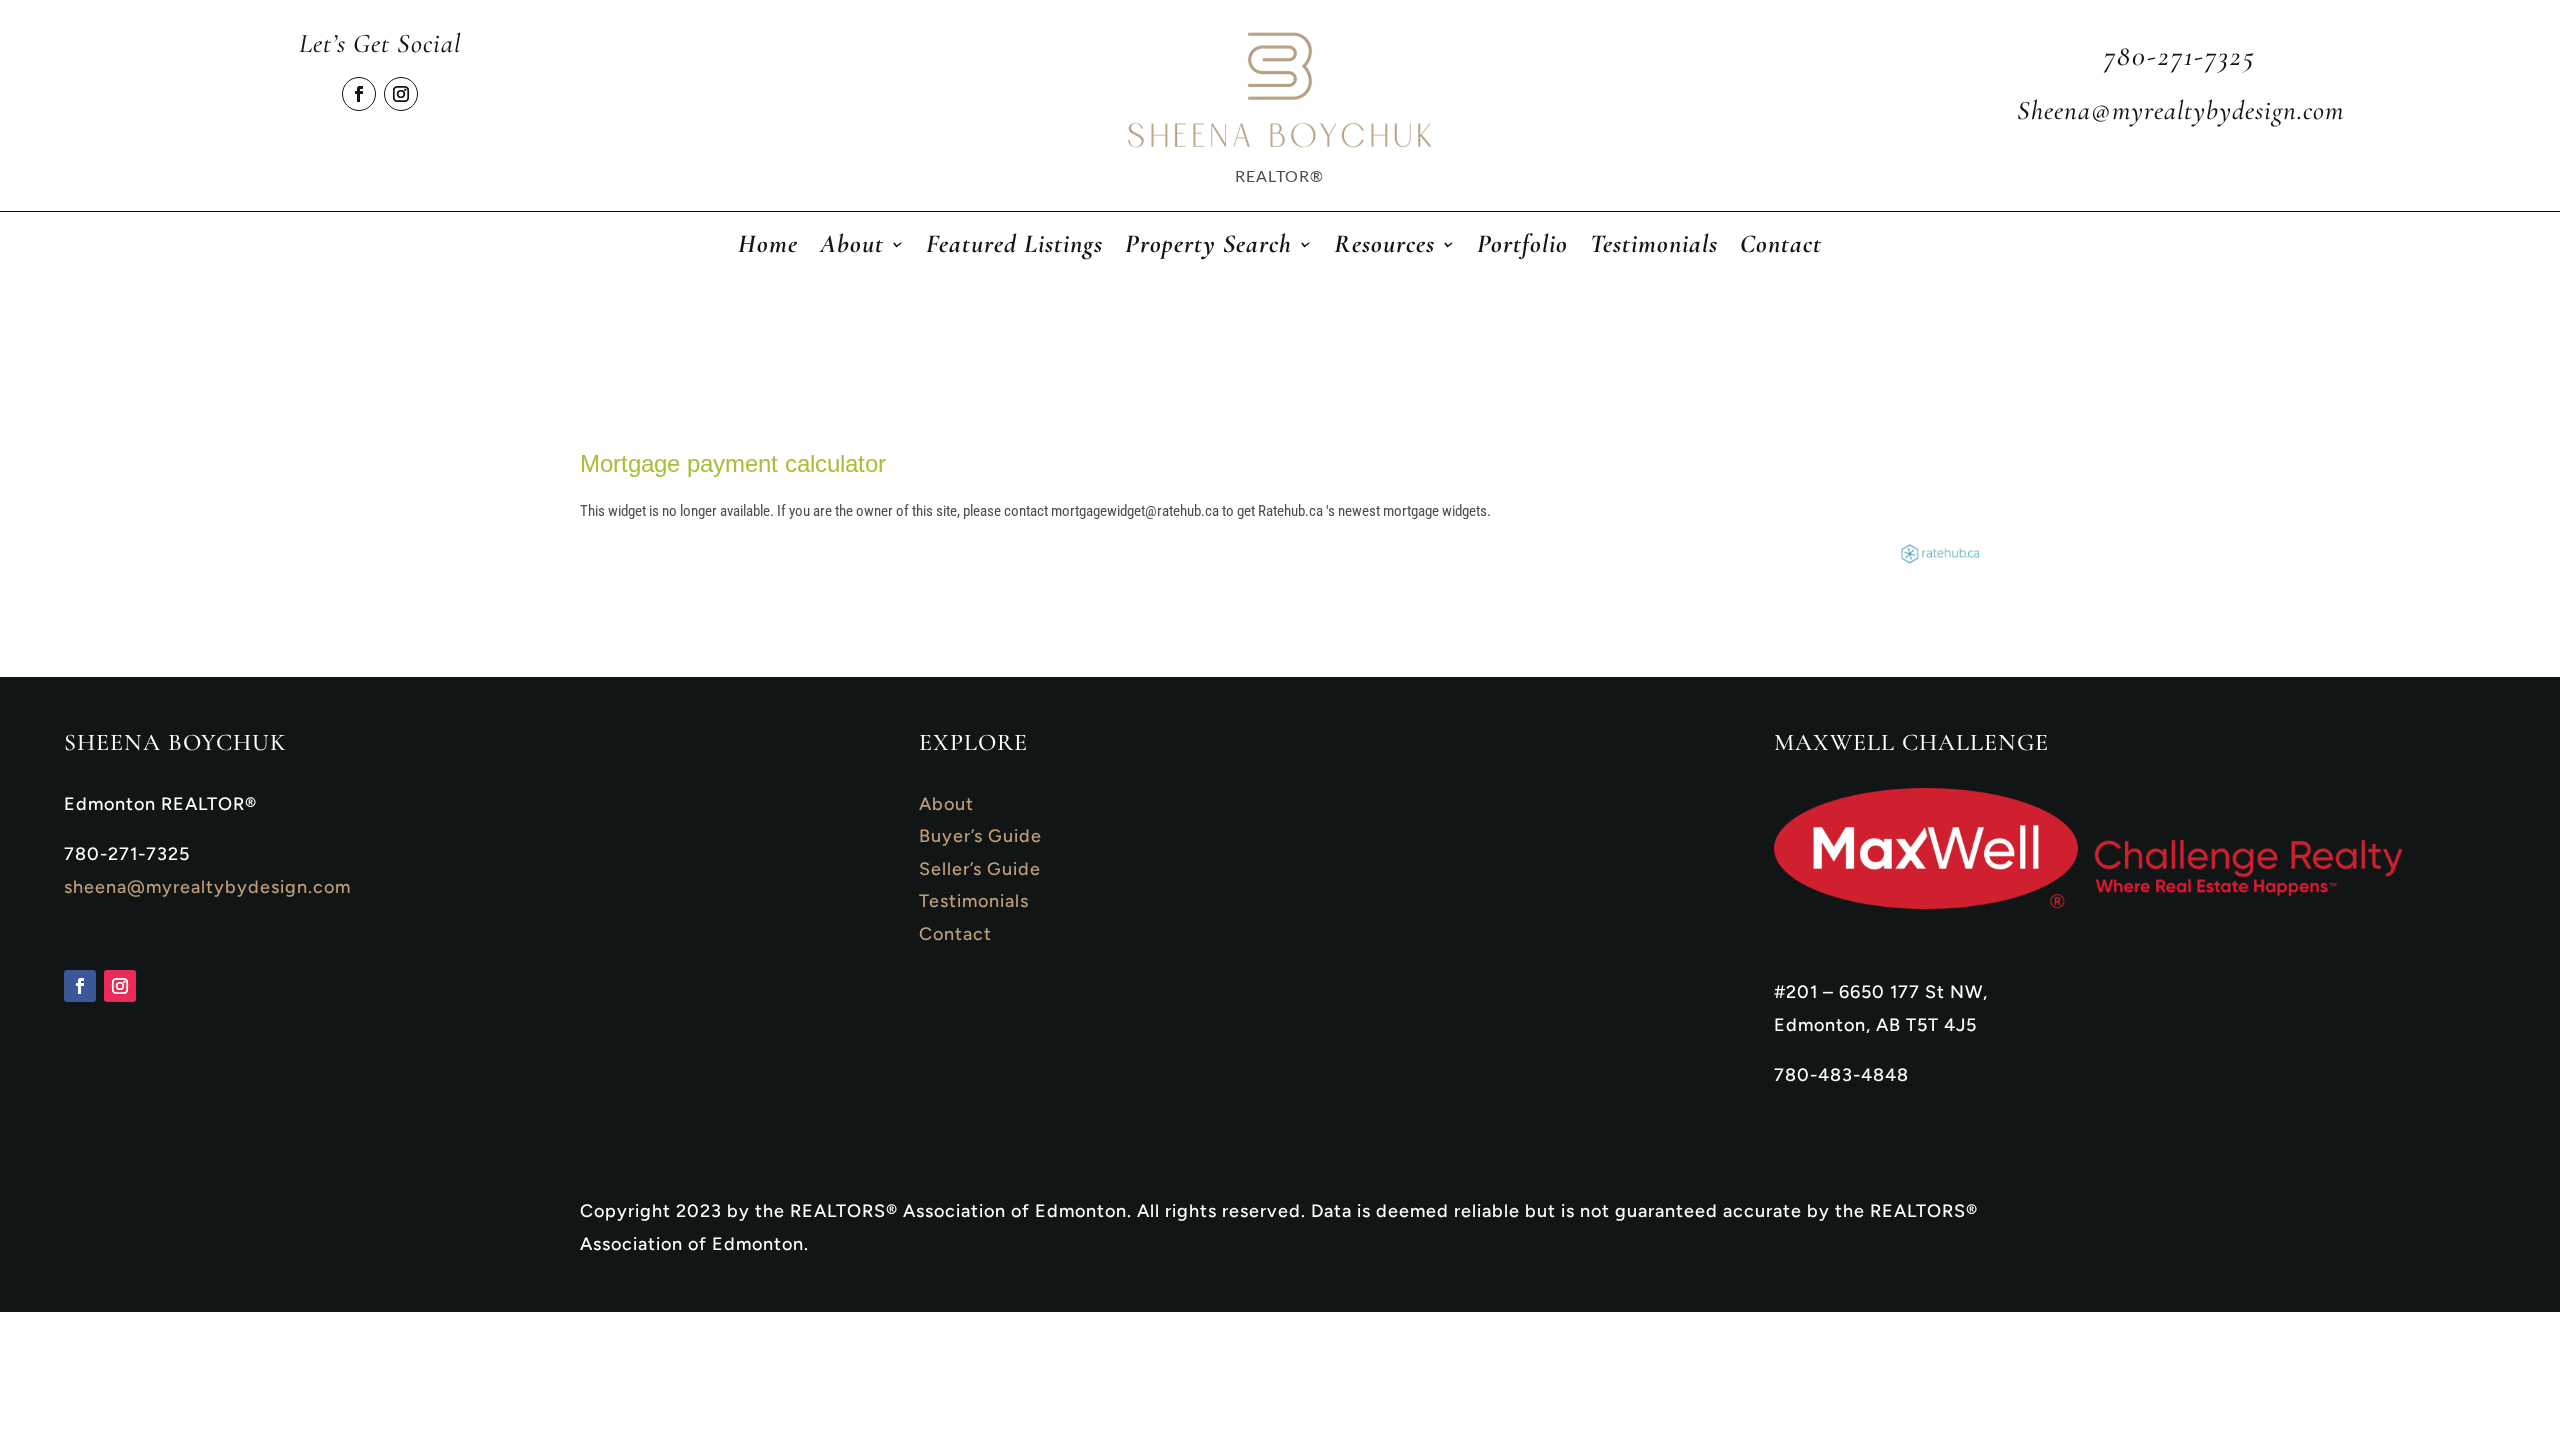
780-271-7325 (2180, 55)
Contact (1781, 248)
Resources (1384, 248)
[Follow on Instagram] (401, 94)
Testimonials (1654, 248)
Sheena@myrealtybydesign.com (2180, 110)
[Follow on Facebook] (359, 94)
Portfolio (1522, 248)
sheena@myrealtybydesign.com (207, 887)
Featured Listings (1014, 248)
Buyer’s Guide (980, 836)
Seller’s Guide (980, 869)
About (946, 804)
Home (768, 248)
